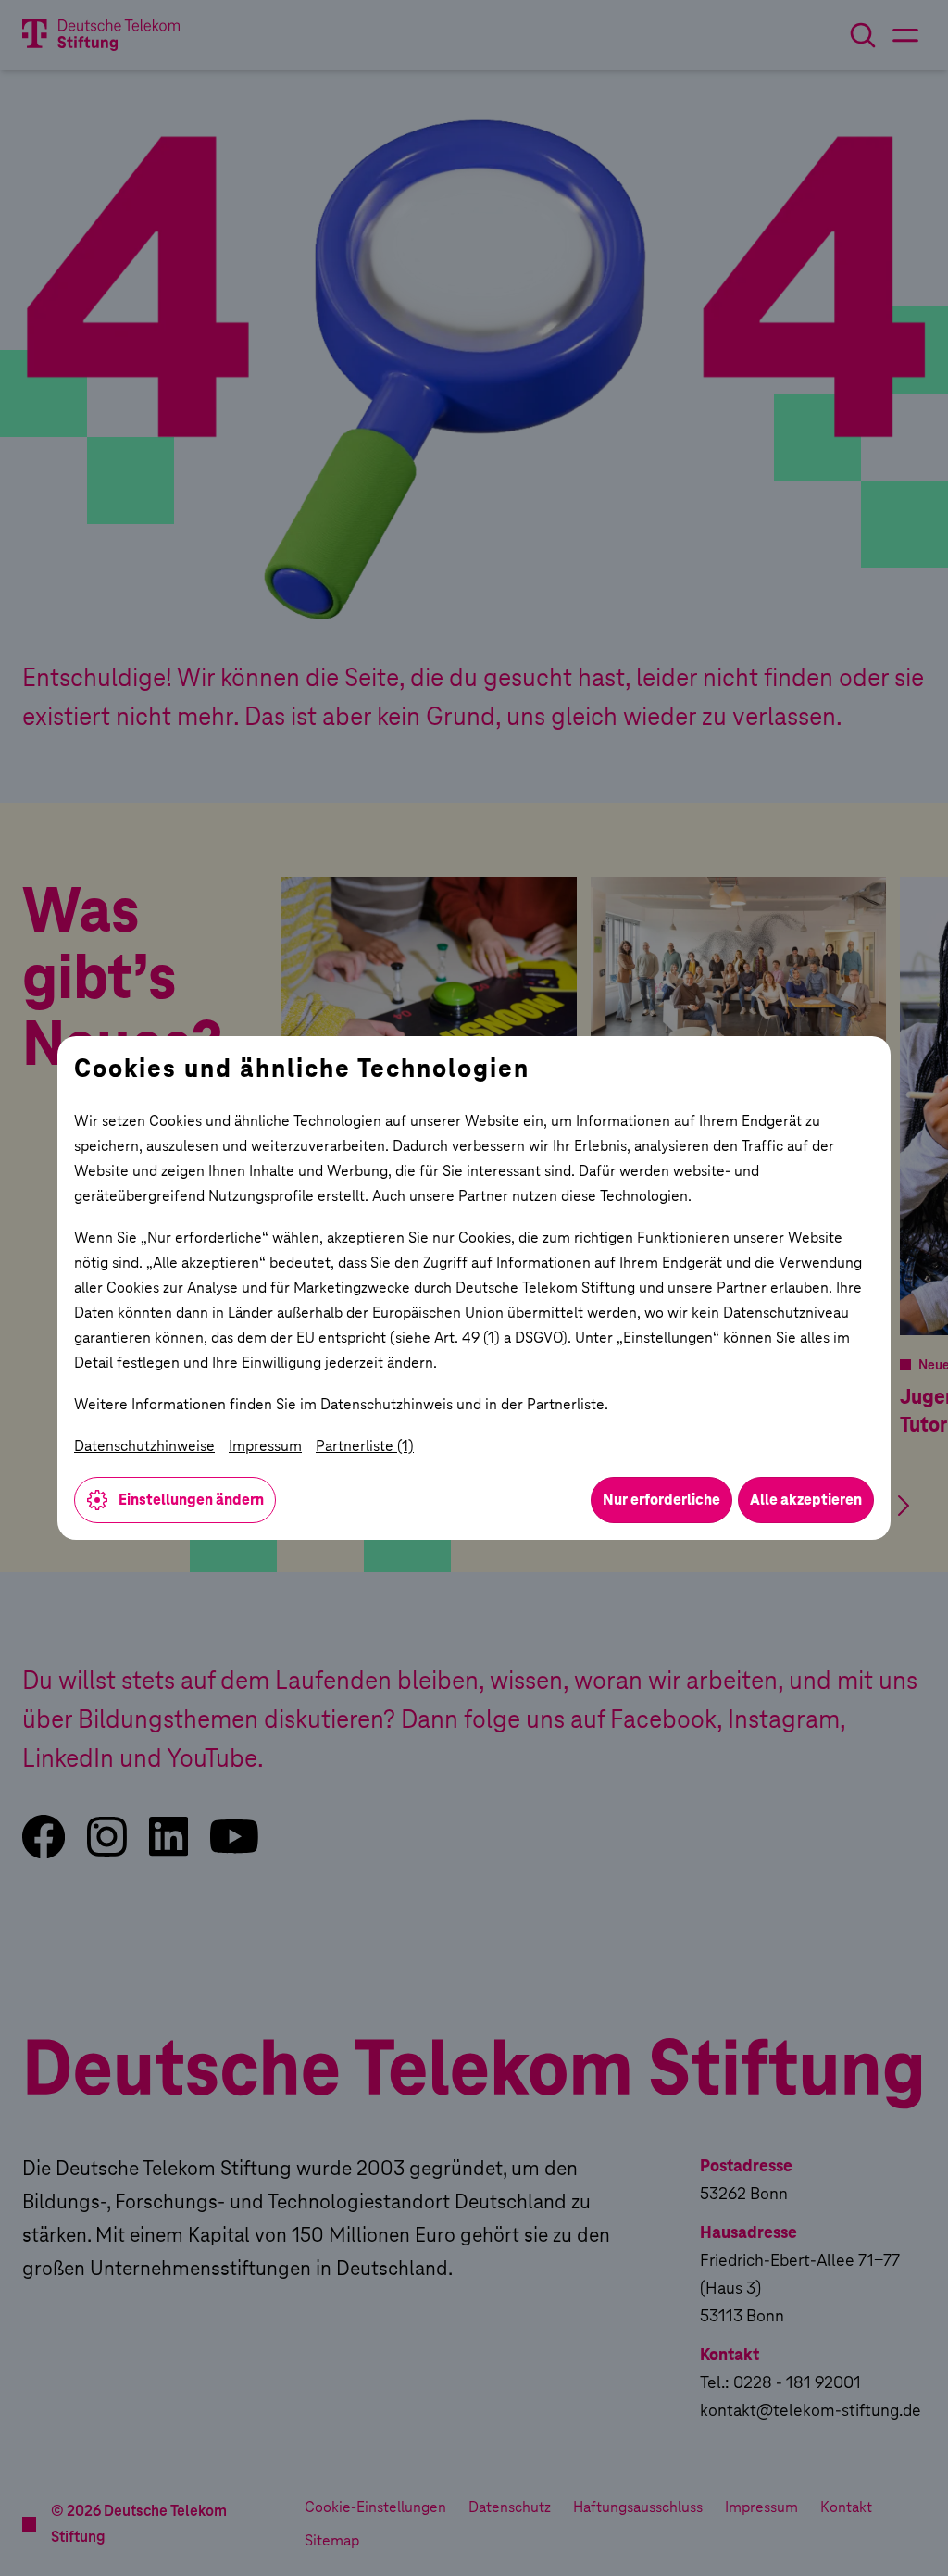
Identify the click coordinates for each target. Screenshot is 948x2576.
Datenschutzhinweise (144, 1446)
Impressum (265, 1446)
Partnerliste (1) (365, 1446)
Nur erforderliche (661, 1500)
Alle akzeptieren (806, 1500)
